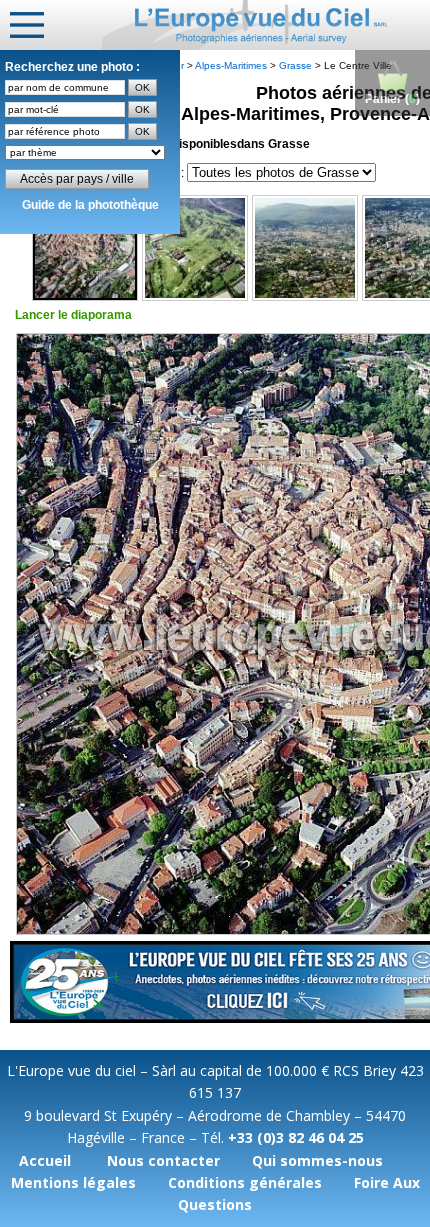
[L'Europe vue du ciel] (266, 25)
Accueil (45, 1160)
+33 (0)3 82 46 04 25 (296, 1137)
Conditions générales (245, 1182)
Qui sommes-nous (317, 1160)
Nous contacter (163, 1160)
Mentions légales (73, 1182)
